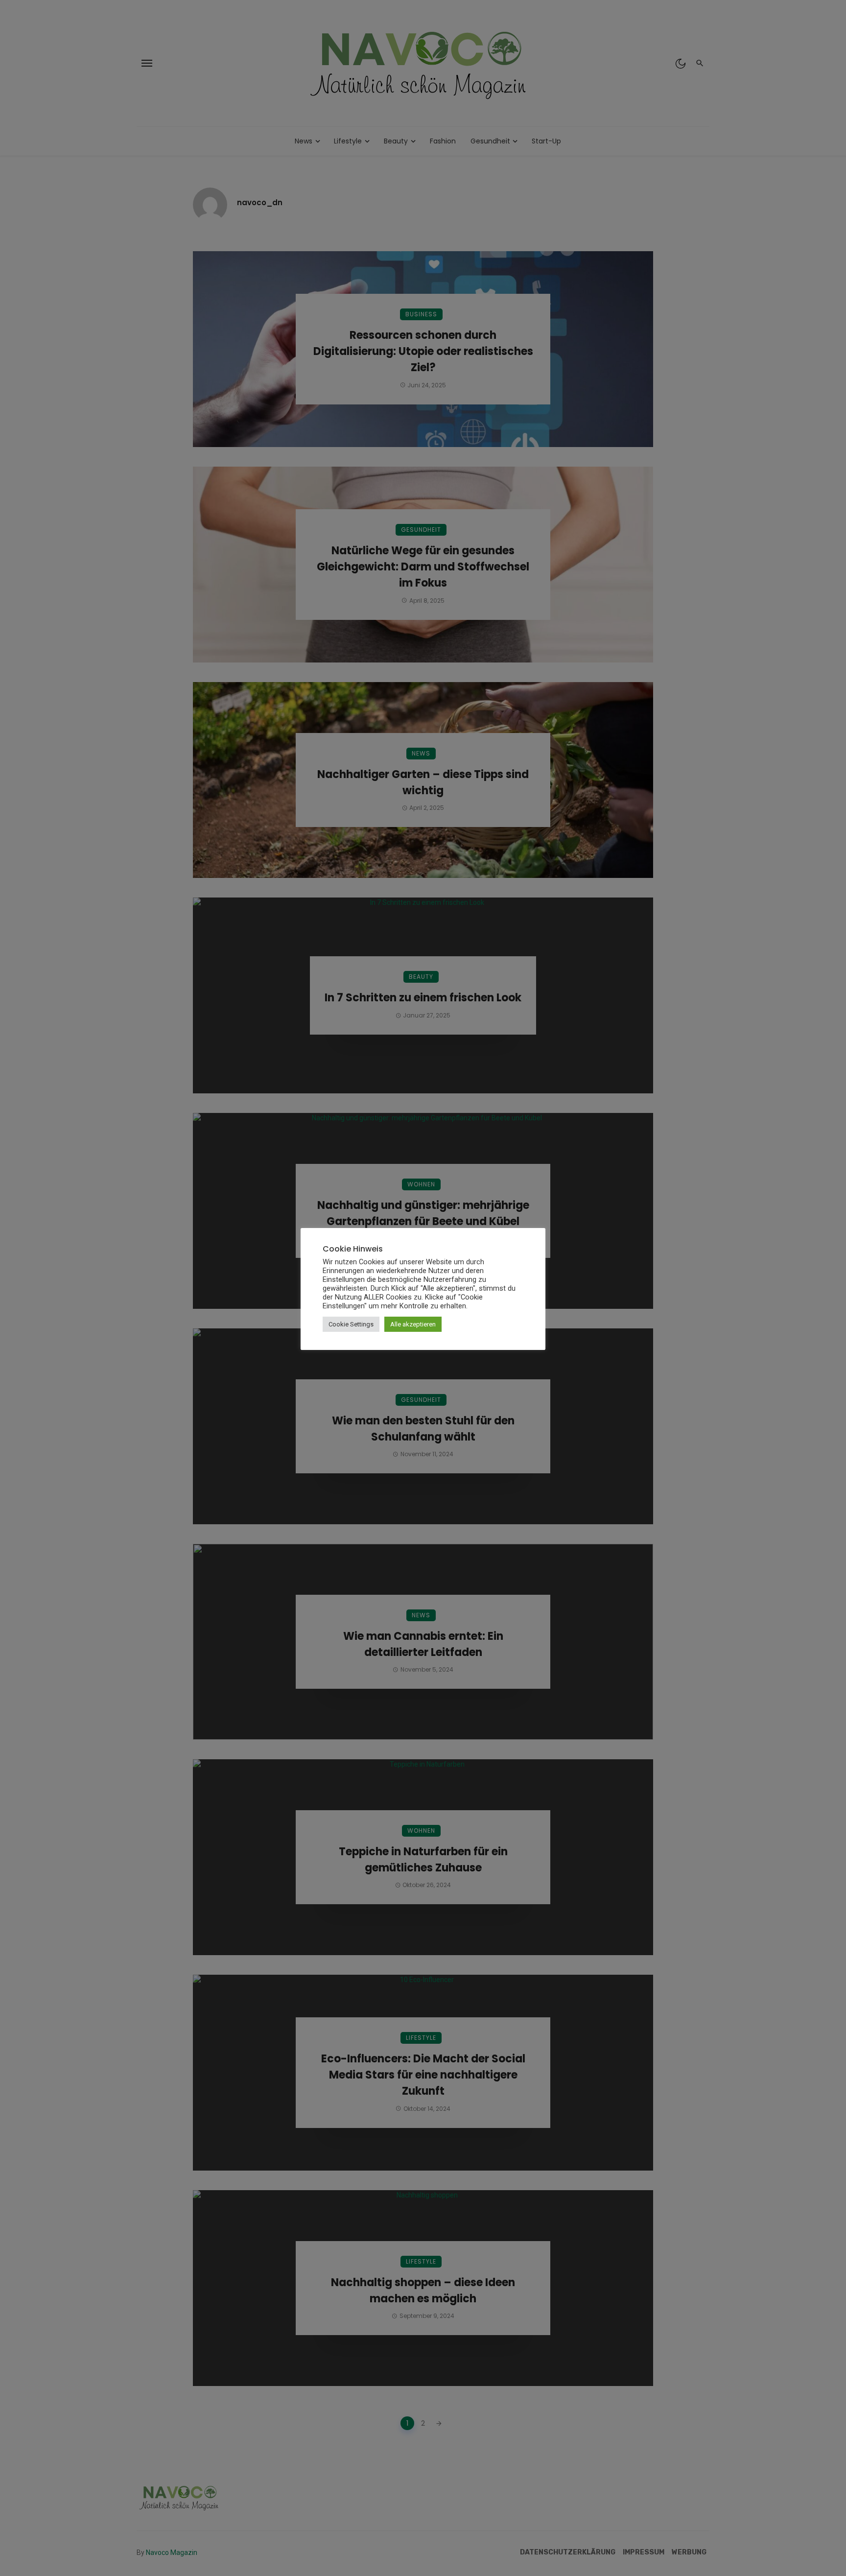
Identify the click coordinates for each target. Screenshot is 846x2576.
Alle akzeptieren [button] (413, 1324)
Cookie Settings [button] (351, 1324)
